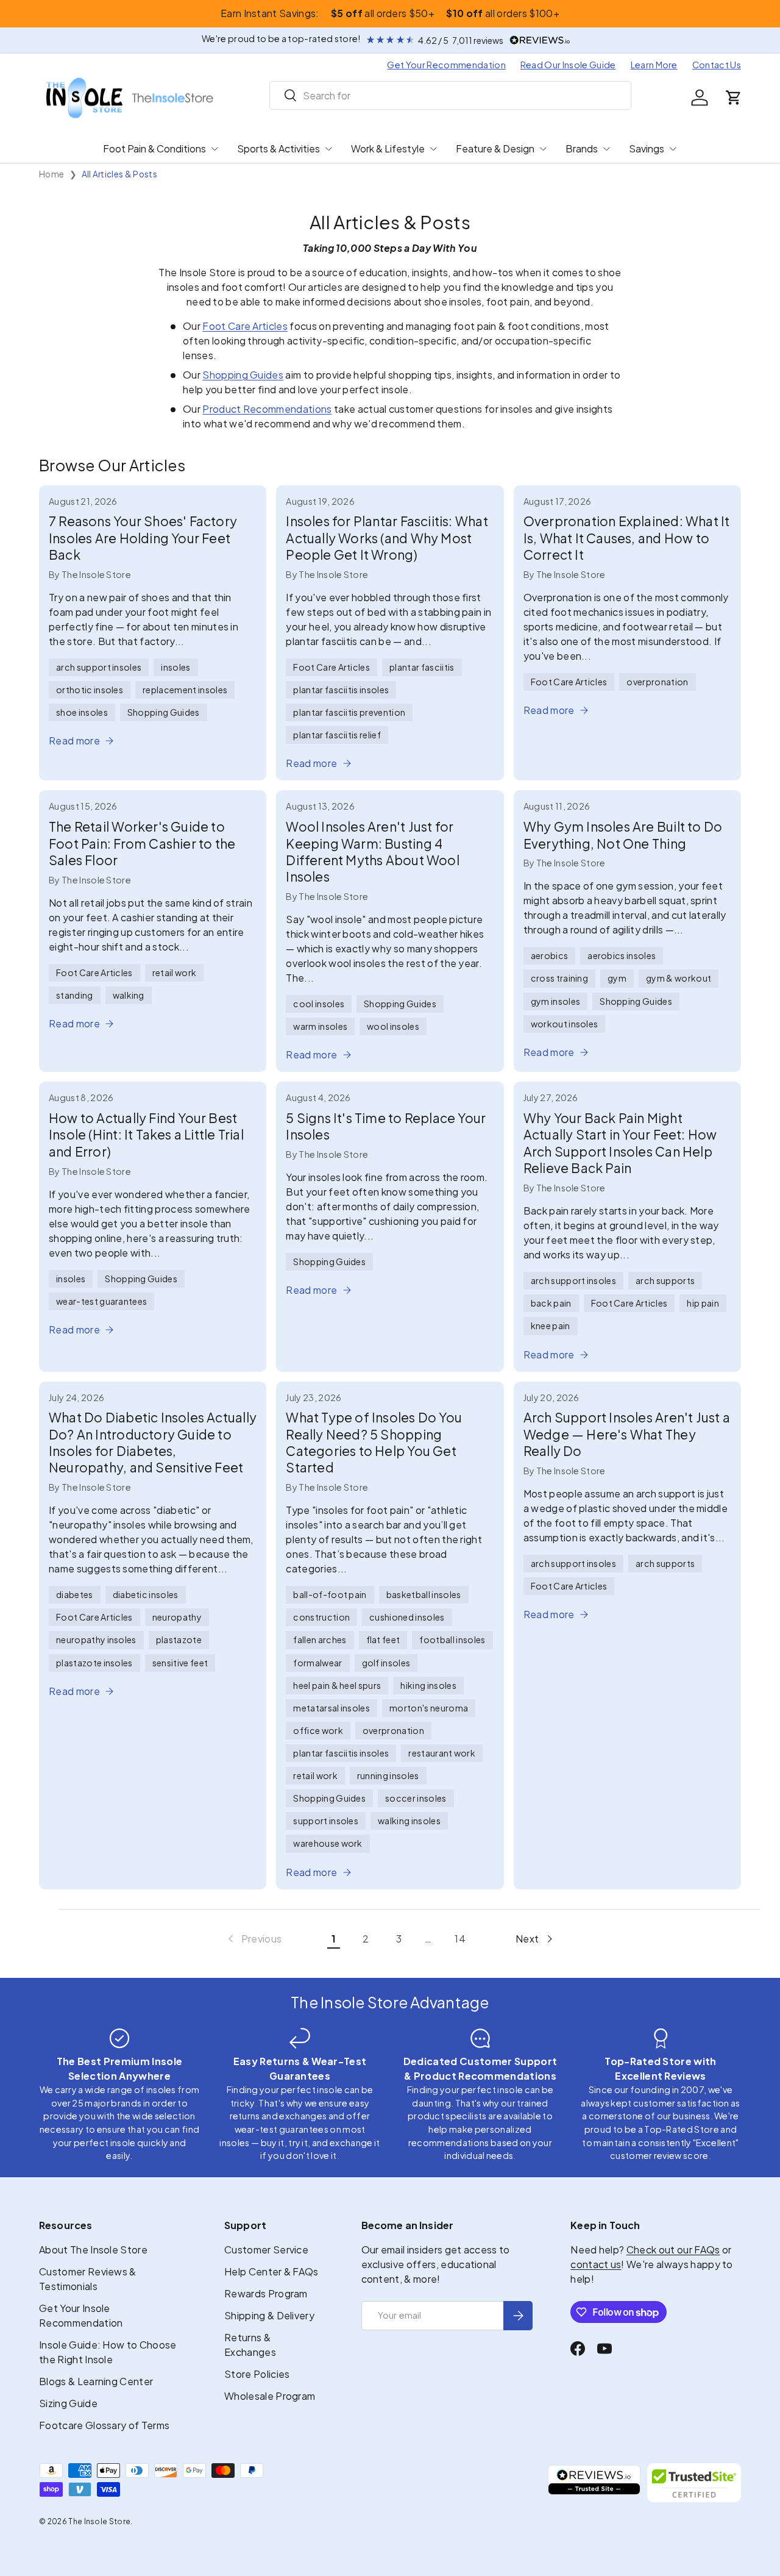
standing (75, 995)
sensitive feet (180, 1663)
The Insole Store (99, 2521)
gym (617, 978)
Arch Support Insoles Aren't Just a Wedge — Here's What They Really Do (627, 1434)
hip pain (703, 1303)
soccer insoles (416, 1798)
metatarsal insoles (331, 1708)
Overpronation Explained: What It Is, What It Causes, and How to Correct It (627, 538)
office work (318, 1730)
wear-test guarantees (101, 1301)
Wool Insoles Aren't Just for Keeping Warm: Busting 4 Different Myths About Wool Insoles (372, 851)
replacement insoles (185, 690)
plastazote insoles (94, 1663)
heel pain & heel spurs (337, 1685)
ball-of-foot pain (330, 1594)
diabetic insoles (146, 1594)
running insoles (388, 1775)
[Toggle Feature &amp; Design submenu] (543, 149)
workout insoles (565, 1024)
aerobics (550, 955)
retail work (175, 972)
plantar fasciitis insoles (341, 690)
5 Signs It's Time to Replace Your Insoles (386, 1126)
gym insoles (556, 1001)
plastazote (179, 1639)
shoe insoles (82, 712)
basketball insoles (424, 1594)
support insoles (326, 1821)
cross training (559, 978)
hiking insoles (428, 1685)
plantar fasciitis (422, 667)
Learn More (654, 65)
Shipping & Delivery (269, 2315)
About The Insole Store (93, 2250)
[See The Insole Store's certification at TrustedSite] (694, 2483)
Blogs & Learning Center (96, 2381)
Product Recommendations (267, 409)
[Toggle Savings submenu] (673, 149)
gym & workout (679, 978)
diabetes (75, 1594)
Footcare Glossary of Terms (104, 2425)
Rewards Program (266, 2293)
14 (460, 1939)
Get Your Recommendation (446, 65)
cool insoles (319, 1004)
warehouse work (328, 1843)
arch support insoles (99, 667)
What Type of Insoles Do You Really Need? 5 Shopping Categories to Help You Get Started (374, 1442)
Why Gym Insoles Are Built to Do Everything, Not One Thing (623, 835)
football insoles (452, 1639)
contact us (596, 2264)
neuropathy (177, 1617)
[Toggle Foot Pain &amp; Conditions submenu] (214, 149)
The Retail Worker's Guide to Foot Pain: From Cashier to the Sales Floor (142, 843)
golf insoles (386, 1663)
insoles (175, 667)
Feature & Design (495, 148)
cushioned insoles (407, 1617)
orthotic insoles (90, 690)
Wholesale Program (270, 2396)
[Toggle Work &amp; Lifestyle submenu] (433, 149)
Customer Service (266, 2250)
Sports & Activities (278, 148)
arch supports (665, 1280)
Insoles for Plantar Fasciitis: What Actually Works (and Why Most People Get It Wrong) (387, 538)
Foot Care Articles (245, 326)
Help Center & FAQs (271, 2271)
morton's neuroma (429, 1708)
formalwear (317, 1663)
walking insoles (409, 1821)
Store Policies (257, 2374)
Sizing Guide (68, 2403)
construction (321, 1617)
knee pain (551, 1325)
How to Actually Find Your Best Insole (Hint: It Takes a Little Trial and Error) (146, 1135)
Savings (647, 148)
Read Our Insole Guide (568, 65)
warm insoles (320, 1026)
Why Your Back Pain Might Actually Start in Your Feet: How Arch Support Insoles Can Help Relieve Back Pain (620, 1143)
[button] (734, 98)
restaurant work (442, 1753)
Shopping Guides (243, 375)
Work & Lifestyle (388, 148)
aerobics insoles (622, 955)
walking (129, 995)
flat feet (383, 1639)
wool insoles (393, 1026)
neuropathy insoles (96, 1639)
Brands (582, 148)
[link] (254, 1939)
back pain (551, 1303)
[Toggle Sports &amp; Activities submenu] (328, 149)
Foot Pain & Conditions (154, 148)
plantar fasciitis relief (337, 735)
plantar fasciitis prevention (349, 712)
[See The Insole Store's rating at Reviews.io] (594, 2483)
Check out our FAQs (673, 2250)
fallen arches (320, 1639)
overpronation (657, 682)
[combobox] (451, 95)
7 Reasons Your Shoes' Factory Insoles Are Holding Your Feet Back (143, 538)
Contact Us (717, 65)
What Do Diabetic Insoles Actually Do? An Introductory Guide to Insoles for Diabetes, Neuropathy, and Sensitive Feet (153, 1442)
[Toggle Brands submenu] (606, 149)
